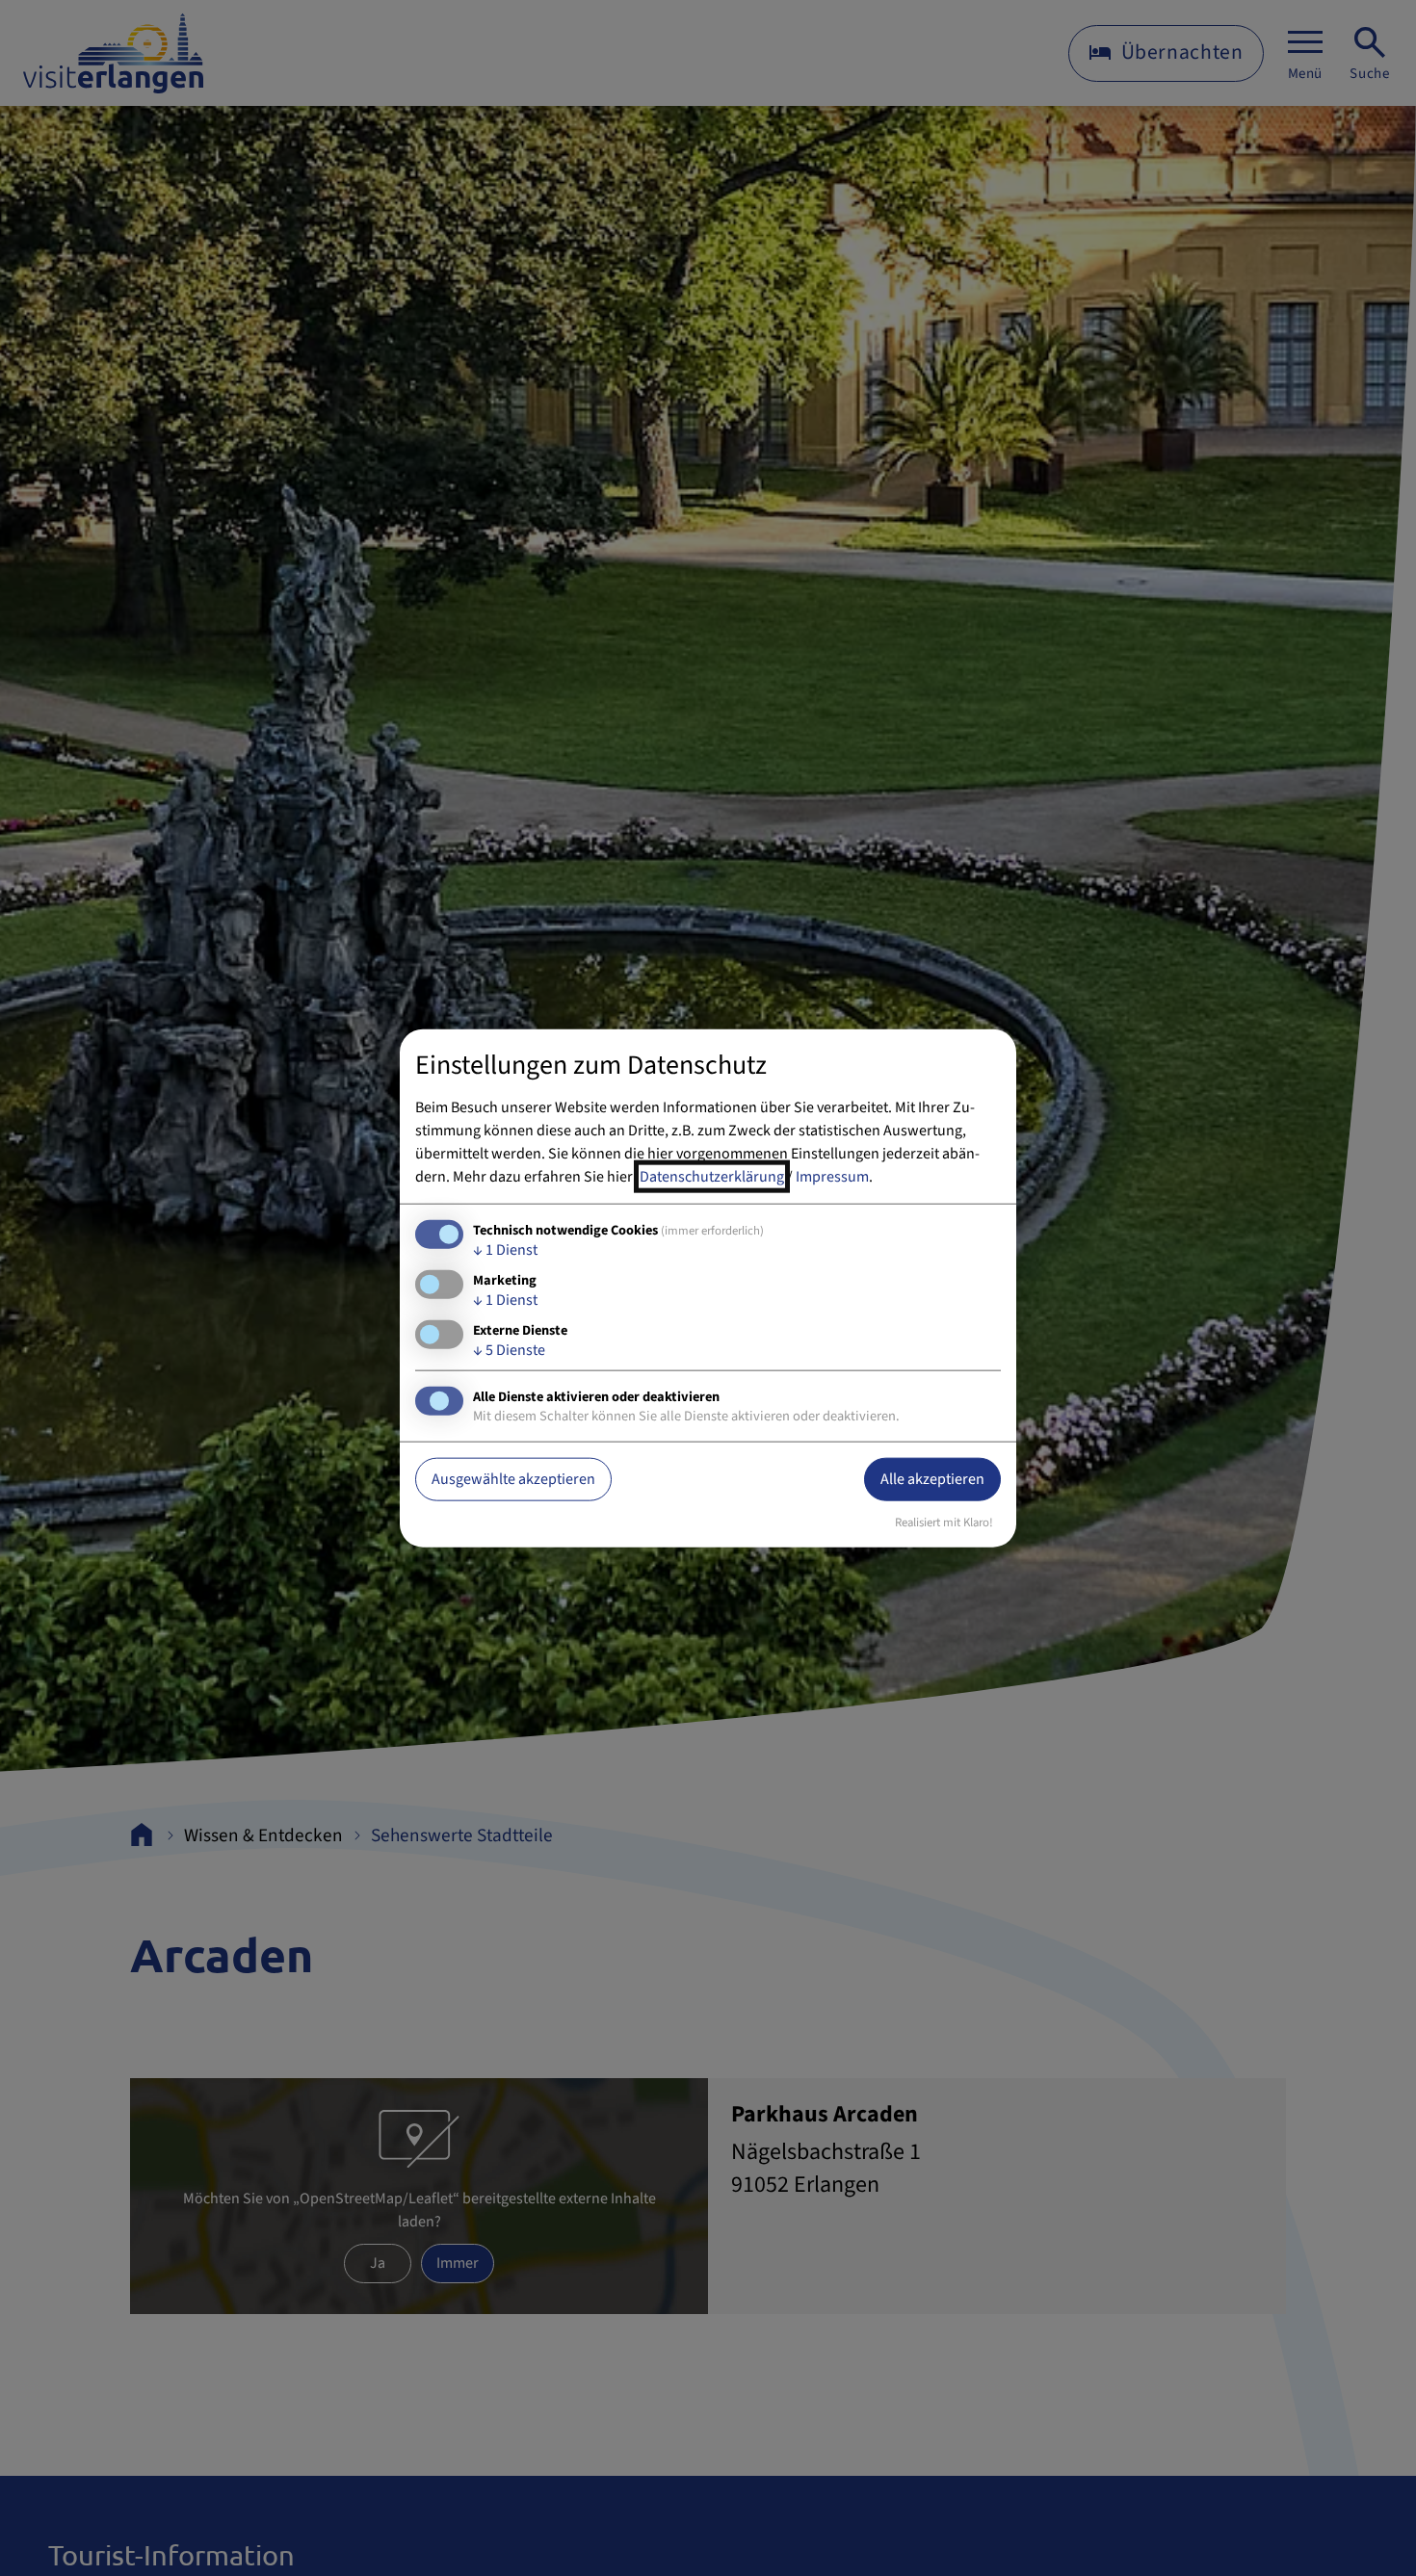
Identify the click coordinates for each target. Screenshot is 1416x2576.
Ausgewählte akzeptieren (513, 1479)
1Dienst (505, 1249)
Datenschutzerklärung (712, 1176)
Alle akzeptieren (932, 1479)
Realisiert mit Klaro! (944, 1522)
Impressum (832, 1176)
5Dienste (509, 1350)
